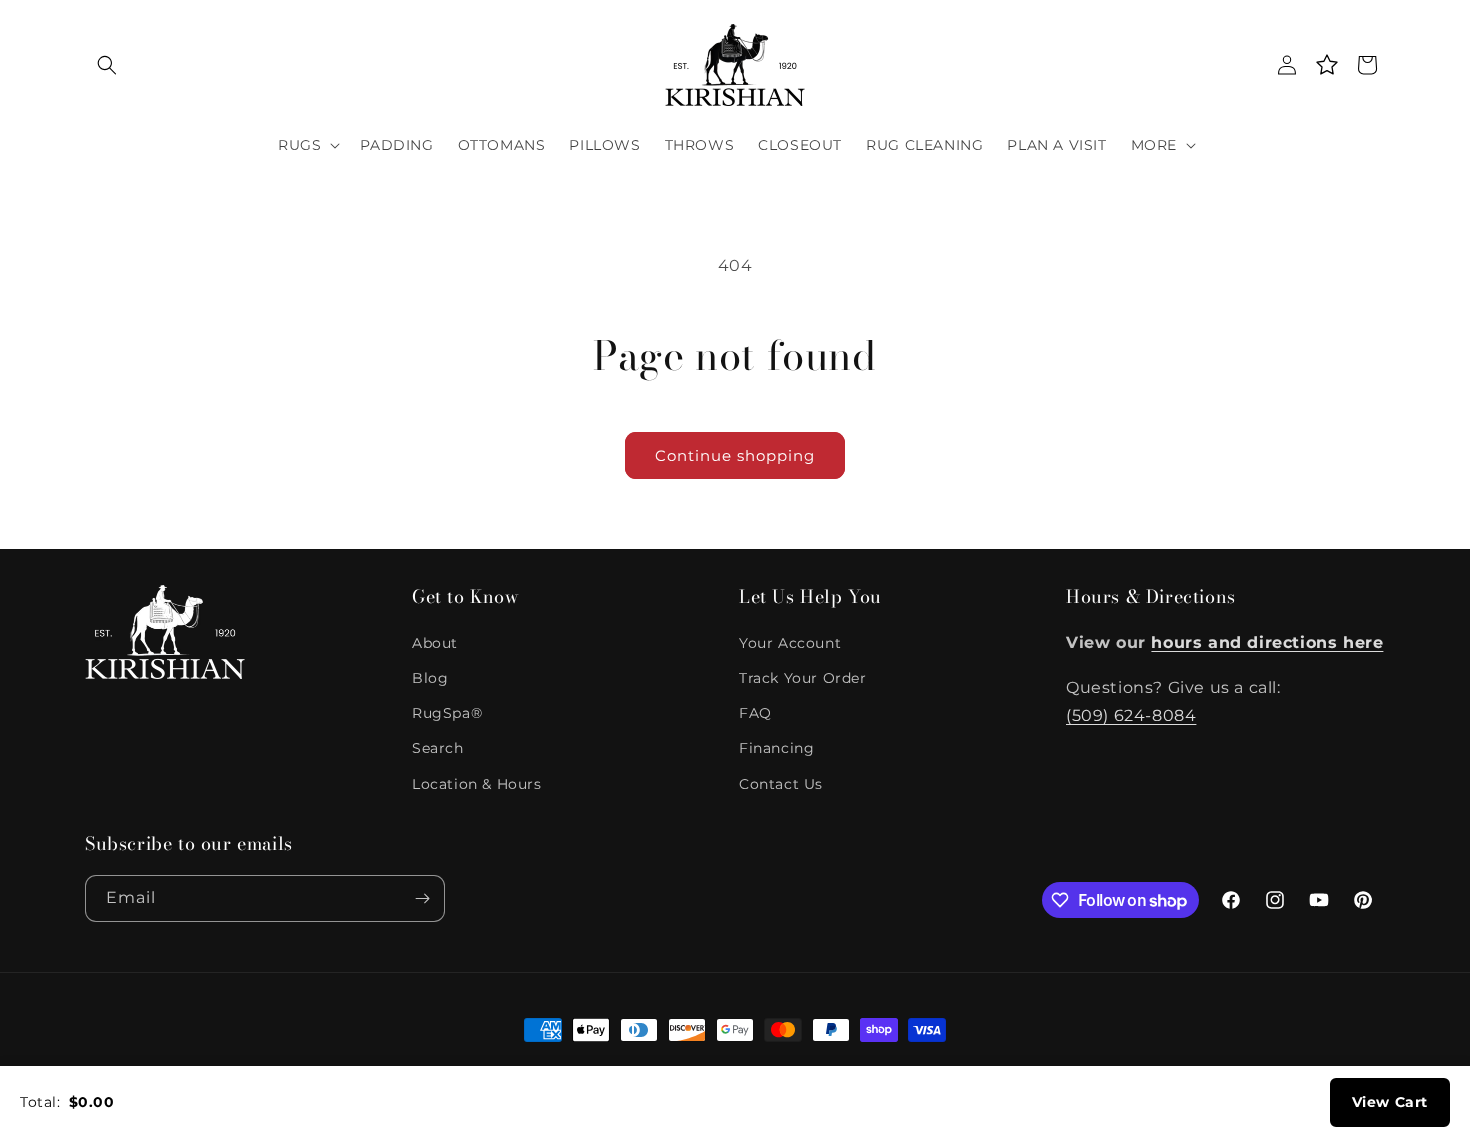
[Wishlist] (1327, 65)
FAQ (755, 713)
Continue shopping (735, 455)
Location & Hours (477, 784)
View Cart (1390, 1102)
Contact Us (781, 784)
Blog (430, 678)
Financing (776, 748)
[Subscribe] (422, 898)
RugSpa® (447, 713)
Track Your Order (803, 678)
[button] (107, 65)
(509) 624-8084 (1131, 715)
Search (438, 748)
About (435, 643)
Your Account (790, 643)
